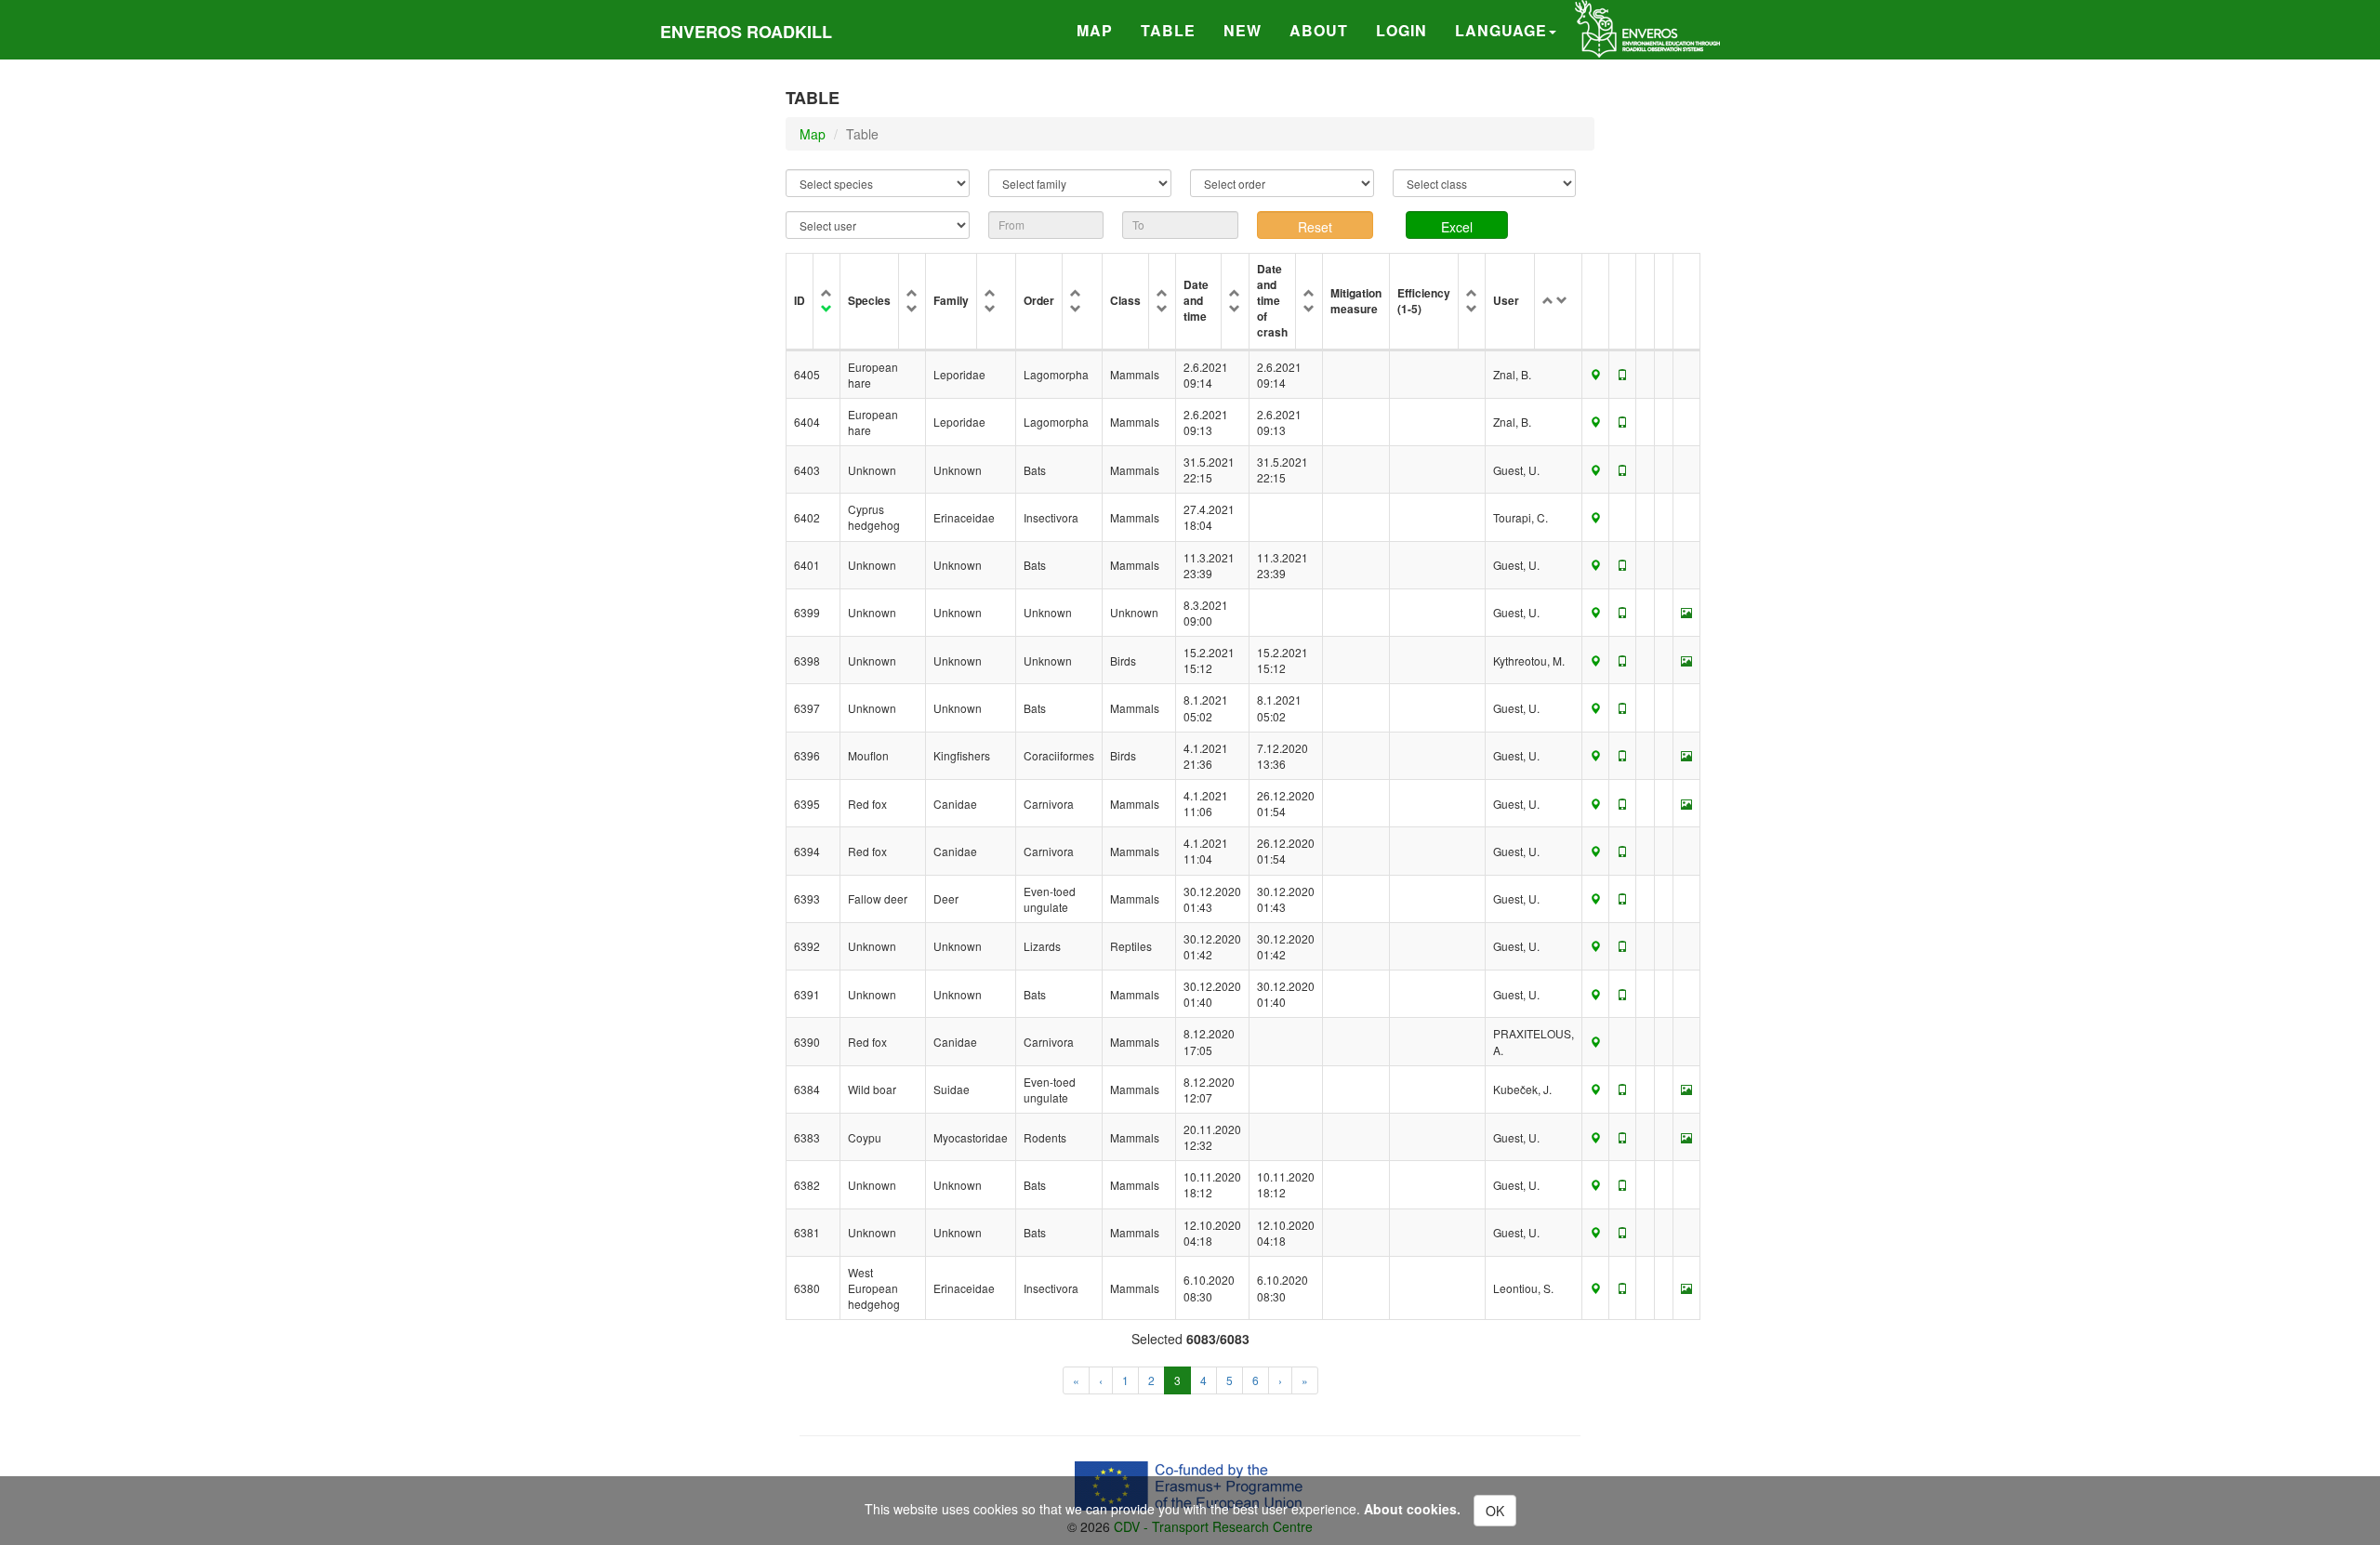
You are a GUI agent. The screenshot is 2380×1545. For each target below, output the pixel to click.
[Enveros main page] (1647, 27)
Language (1501, 30)
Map (1095, 30)
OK (1495, 1511)
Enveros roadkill (746, 32)
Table (1168, 30)
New (1243, 30)
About (1319, 30)
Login (1402, 30)
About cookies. (1412, 1509)
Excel (1457, 227)
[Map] (1595, 374)
